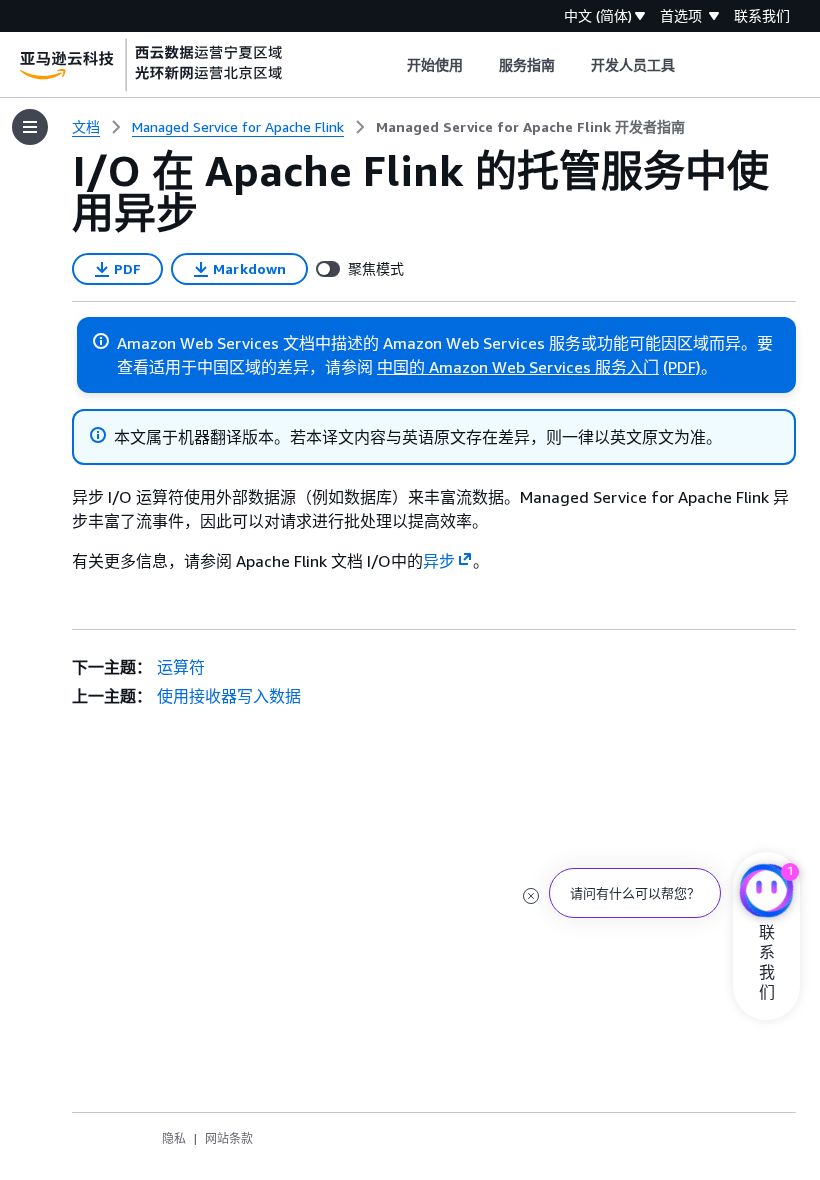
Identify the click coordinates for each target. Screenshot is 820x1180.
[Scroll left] (391, 65)
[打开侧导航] (30, 127)
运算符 (181, 667)
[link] (530, 127)
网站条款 (229, 1138)
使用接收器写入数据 (229, 696)
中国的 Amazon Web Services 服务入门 (518, 367)
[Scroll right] (690, 65)
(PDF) (682, 367)
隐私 (174, 1138)
